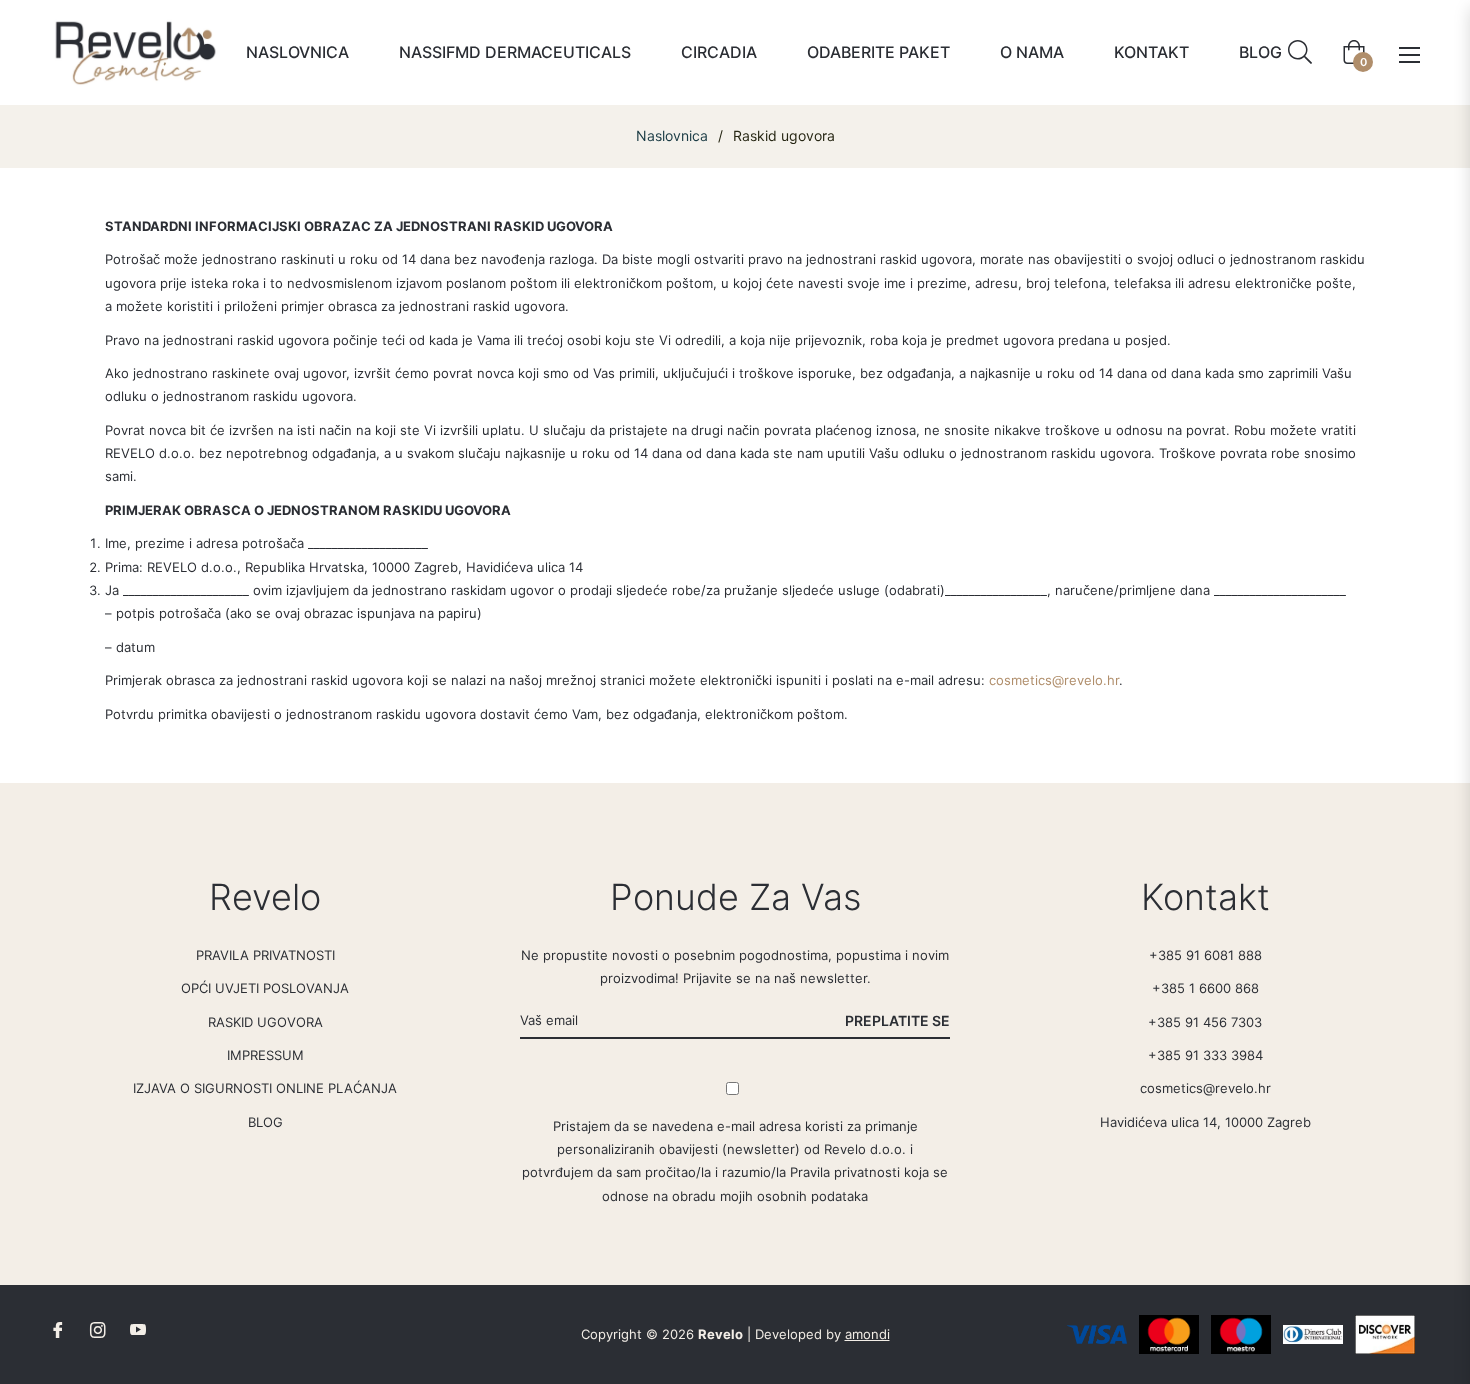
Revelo (720, 1334)
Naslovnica (672, 135)
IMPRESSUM (265, 1055)
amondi (867, 1334)
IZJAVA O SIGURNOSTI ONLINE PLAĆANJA (265, 1088)
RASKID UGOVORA (265, 1022)
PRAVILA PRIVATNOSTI (265, 955)
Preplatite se (897, 1020)
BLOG (265, 1122)
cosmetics (1020, 680)
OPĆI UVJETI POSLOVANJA (265, 988)
